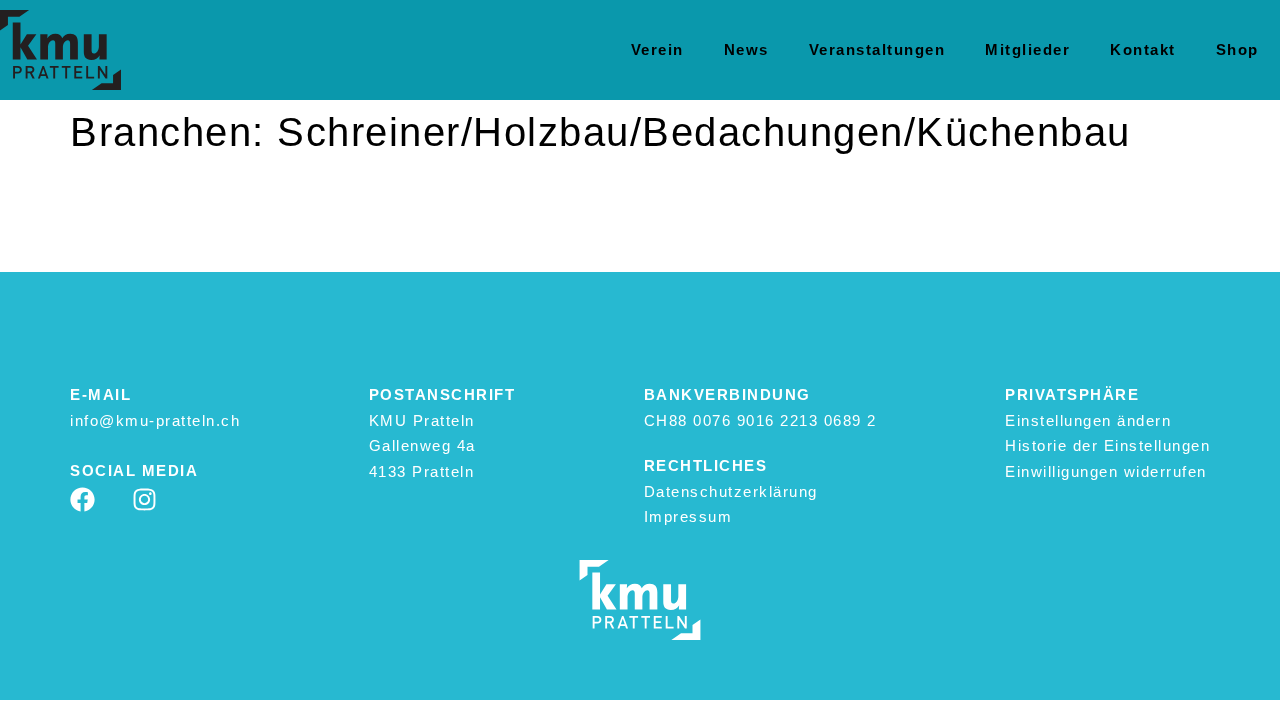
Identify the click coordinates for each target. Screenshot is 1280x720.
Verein (657, 49)
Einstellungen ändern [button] (1088, 420)
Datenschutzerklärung (731, 491)
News (746, 49)
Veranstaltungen (877, 49)
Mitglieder (1027, 49)
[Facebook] (82, 499)
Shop (1237, 49)
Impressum (688, 516)
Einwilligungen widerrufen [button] (1106, 471)
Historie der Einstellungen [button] (1107, 445)
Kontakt (1143, 49)
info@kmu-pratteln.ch (155, 420)
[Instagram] (144, 499)
